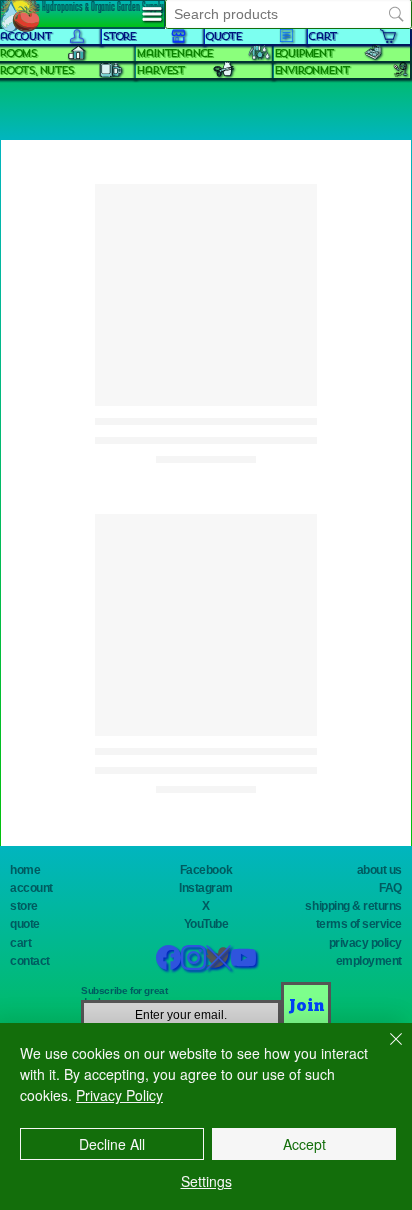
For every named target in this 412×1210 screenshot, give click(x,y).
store (24, 906)
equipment (303, 53)
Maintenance (174, 53)
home (25, 870)
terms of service (359, 924)
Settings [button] (206, 1181)
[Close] (384, 1051)
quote (25, 924)
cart (20, 943)
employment (369, 961)
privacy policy (365, 943)
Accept (304, 1144)
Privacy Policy (119, 1095)
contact (30, 961)
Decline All (112, 1144)
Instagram (206, 888)
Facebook (206, 870)
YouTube (206, 924)
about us (379, 870)
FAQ (390, 888)
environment (311, 70)
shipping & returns (353, 906)
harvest (160, 70)
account (31, 888)
